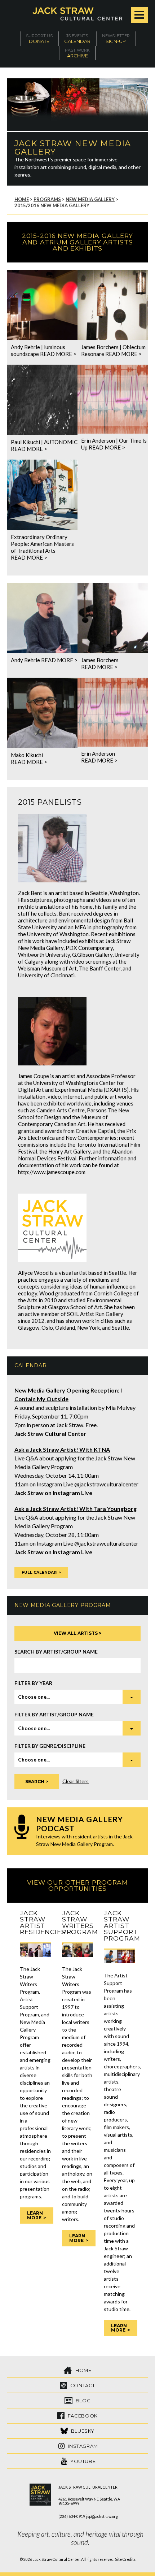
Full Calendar (39, 1572)
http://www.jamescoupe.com (52, 1172)
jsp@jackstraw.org (102, 2516)
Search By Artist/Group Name (56, 1652)
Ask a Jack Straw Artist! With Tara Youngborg (76, 1509)
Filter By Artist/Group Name (54, 1714)
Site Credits (125, 2559)
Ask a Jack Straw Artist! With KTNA (62, 1449)
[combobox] (77, 1697)
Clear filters (76, 1781)
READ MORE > (58, 354)
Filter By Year (33, 1683)
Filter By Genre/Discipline (50, 1746)
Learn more (35, 2215)
